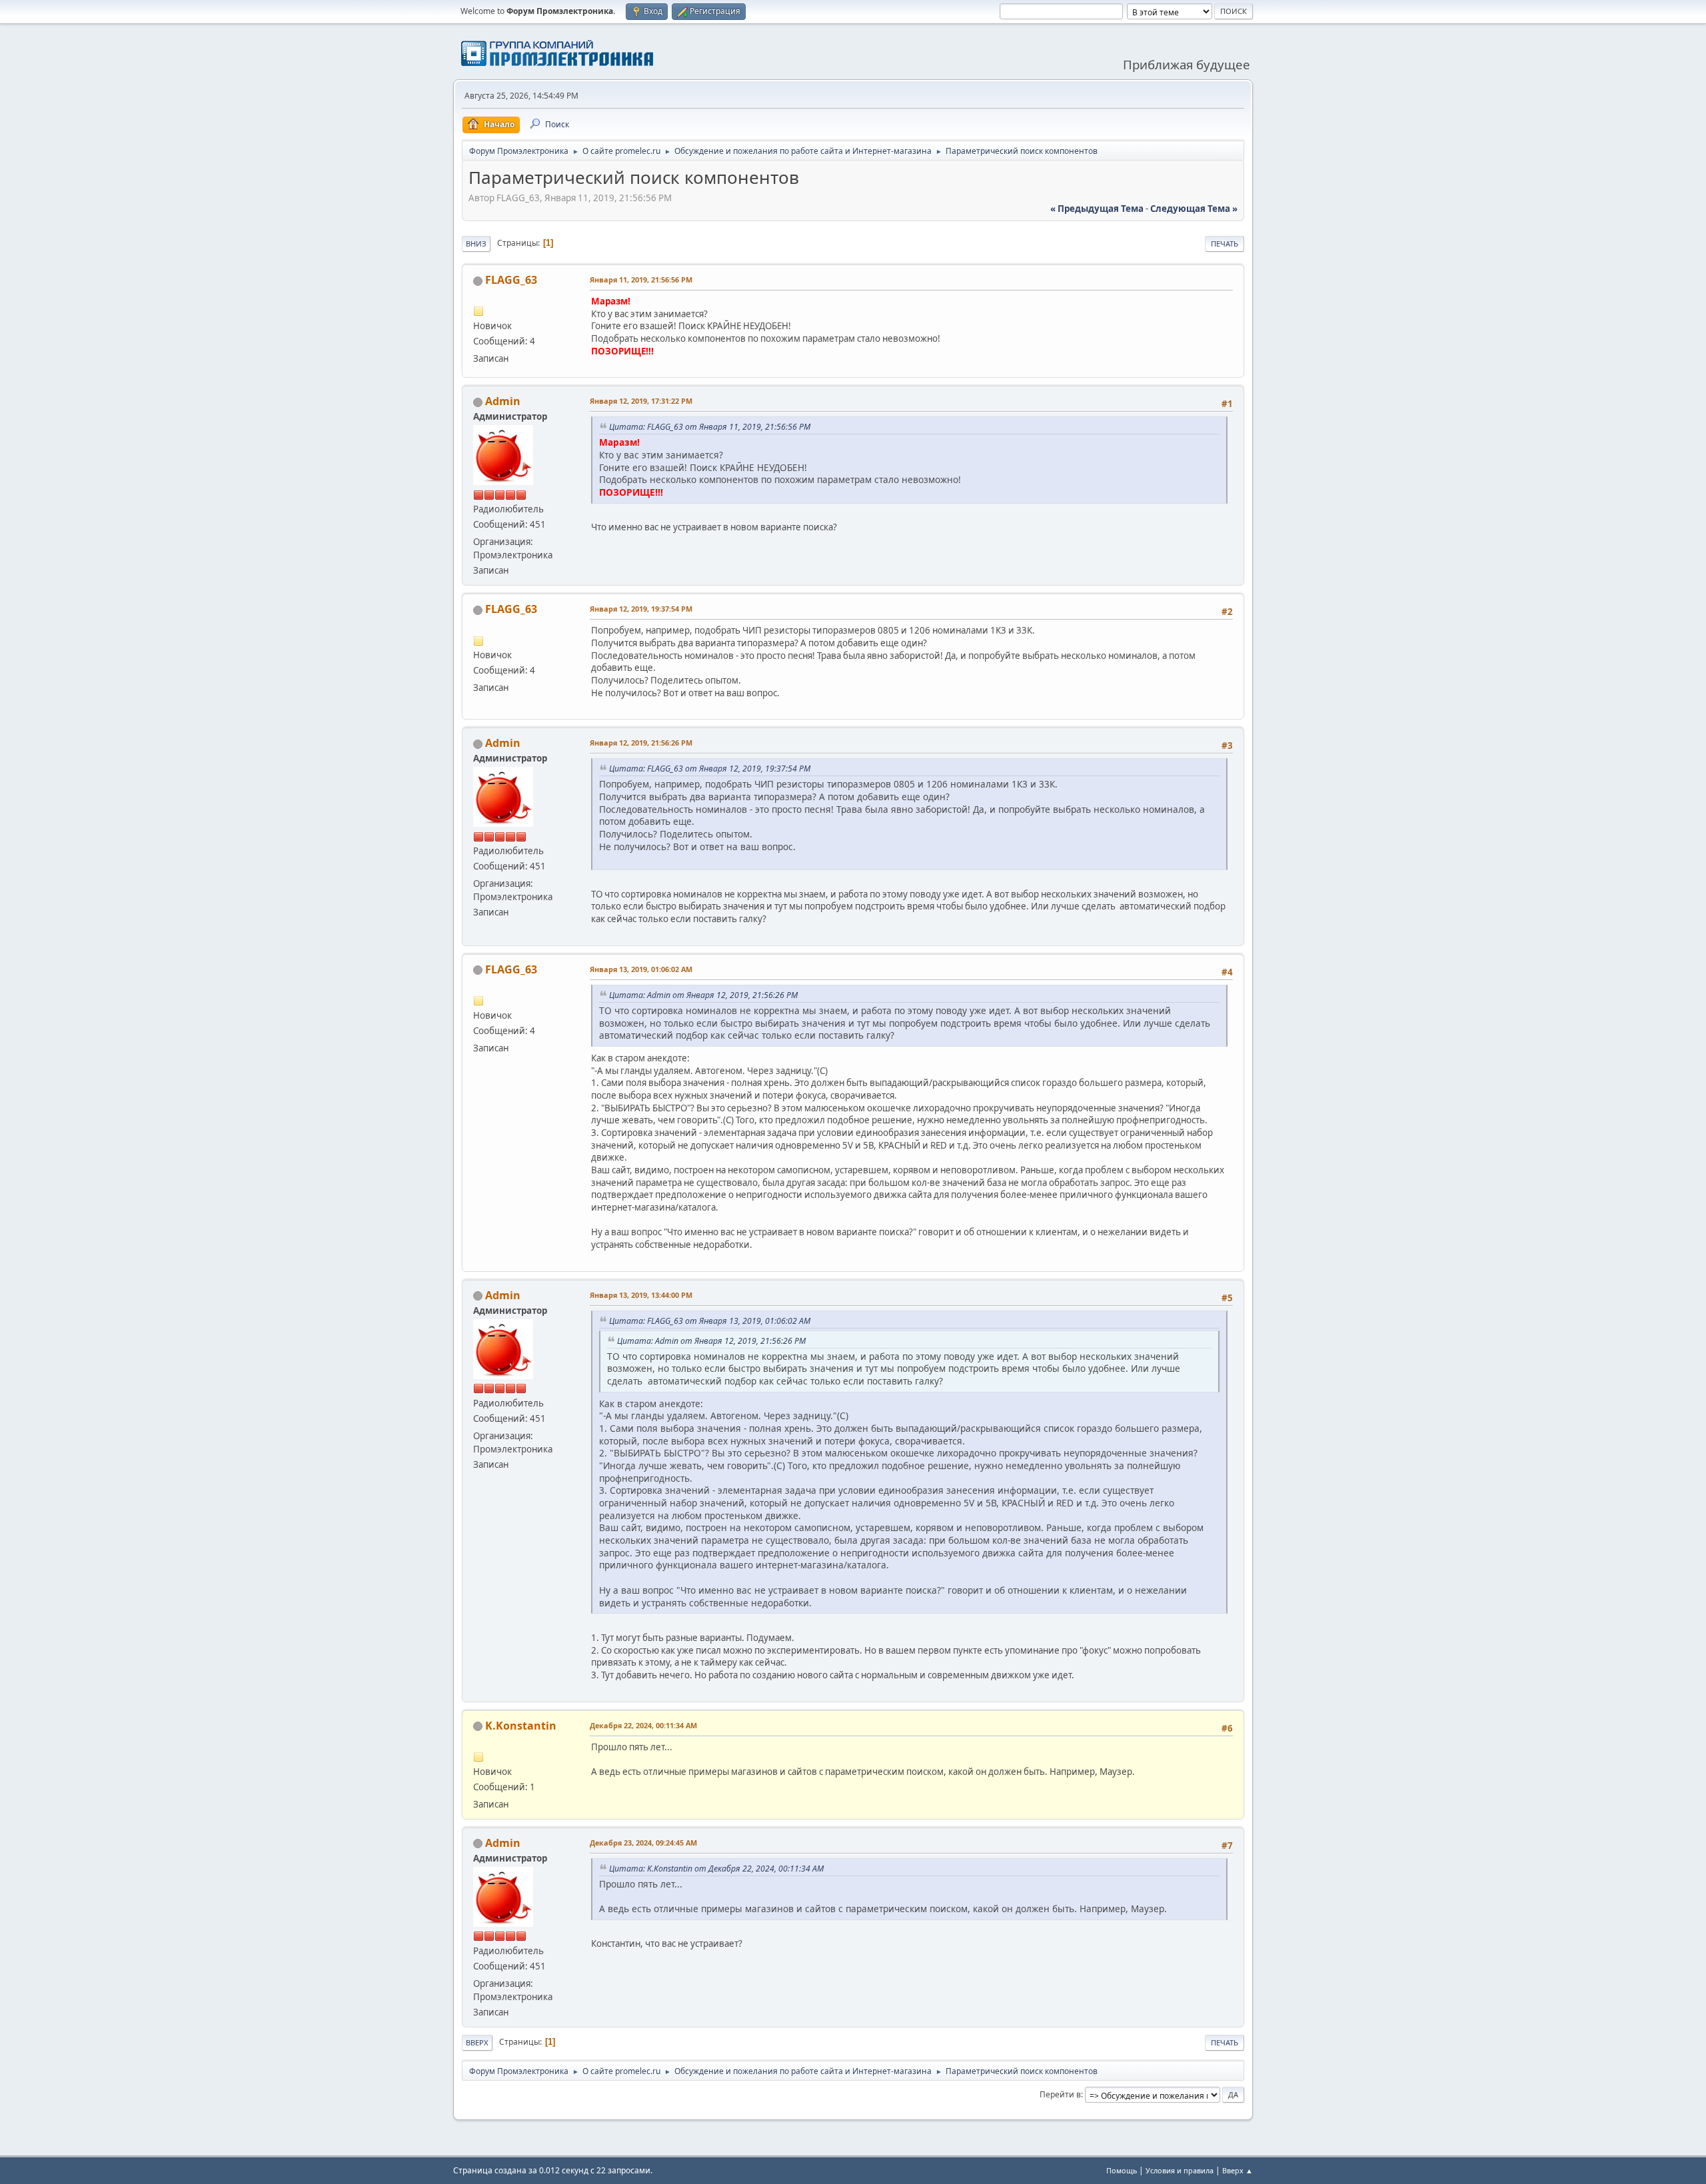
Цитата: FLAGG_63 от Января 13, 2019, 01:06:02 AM (710, 1321)
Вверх (477, 2042)
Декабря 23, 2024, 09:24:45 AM (643, 1843)
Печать (1225, 244)
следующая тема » (1194, 209)
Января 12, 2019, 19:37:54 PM (641, 609)
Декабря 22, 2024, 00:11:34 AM (643, 1725)
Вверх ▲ (1238, 2170)
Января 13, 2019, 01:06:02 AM (641, 969)
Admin (503, 401)
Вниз (476, 244)
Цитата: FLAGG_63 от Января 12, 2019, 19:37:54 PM (710, 769)
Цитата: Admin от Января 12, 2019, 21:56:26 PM (703, 995)
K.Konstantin (521, 1726)
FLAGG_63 (511, 280)
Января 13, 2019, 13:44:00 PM (641, 1295)
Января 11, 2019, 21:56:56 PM (641, 279)
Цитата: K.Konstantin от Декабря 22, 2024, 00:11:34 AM (716, 1869)
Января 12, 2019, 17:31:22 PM (641, 401)
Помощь (1122, 2170)
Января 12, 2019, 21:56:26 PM (641, 743)
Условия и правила (1180, 2170)
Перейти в (1060, 2094)
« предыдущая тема (1097, 209)
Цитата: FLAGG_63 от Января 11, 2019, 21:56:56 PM (710, 427)
